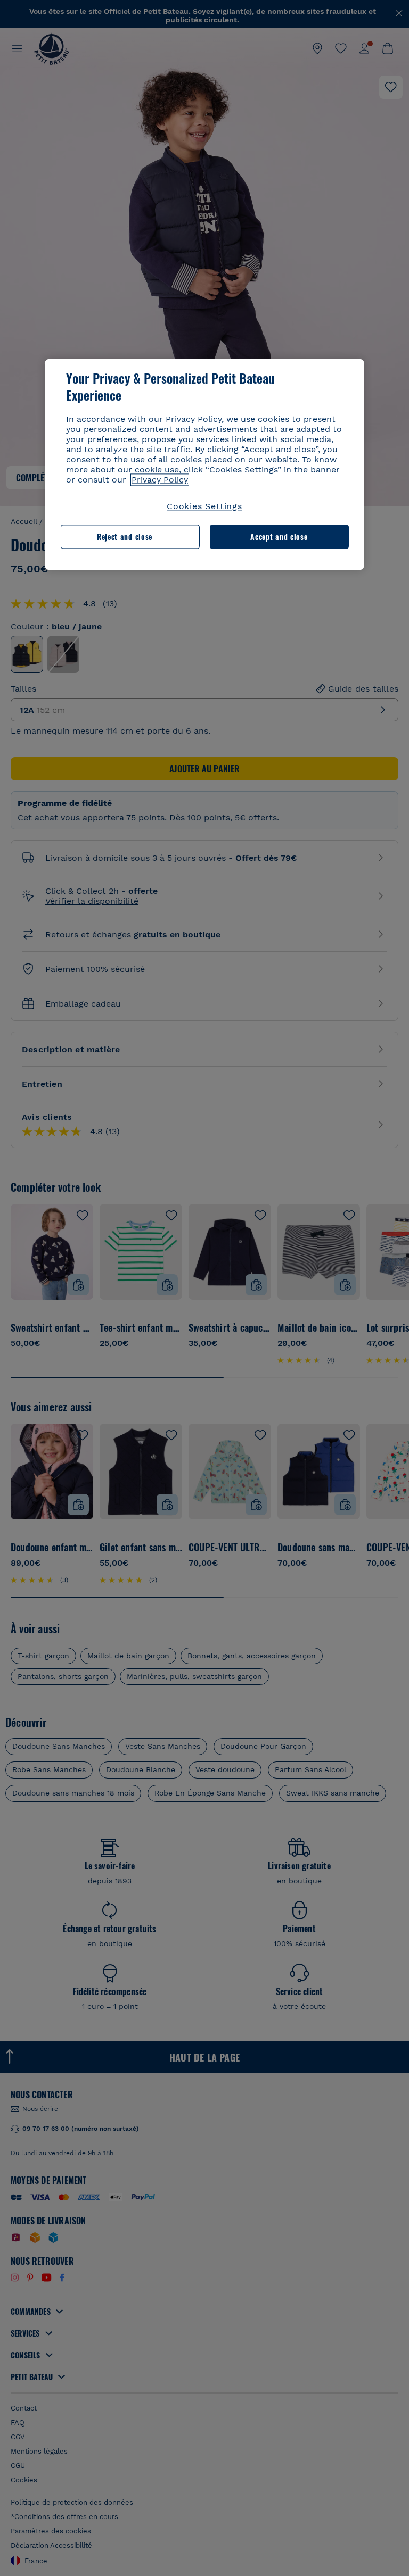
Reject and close (125, 537)
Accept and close (279, 537)
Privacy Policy (160, 480)
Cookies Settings (204, 507)
